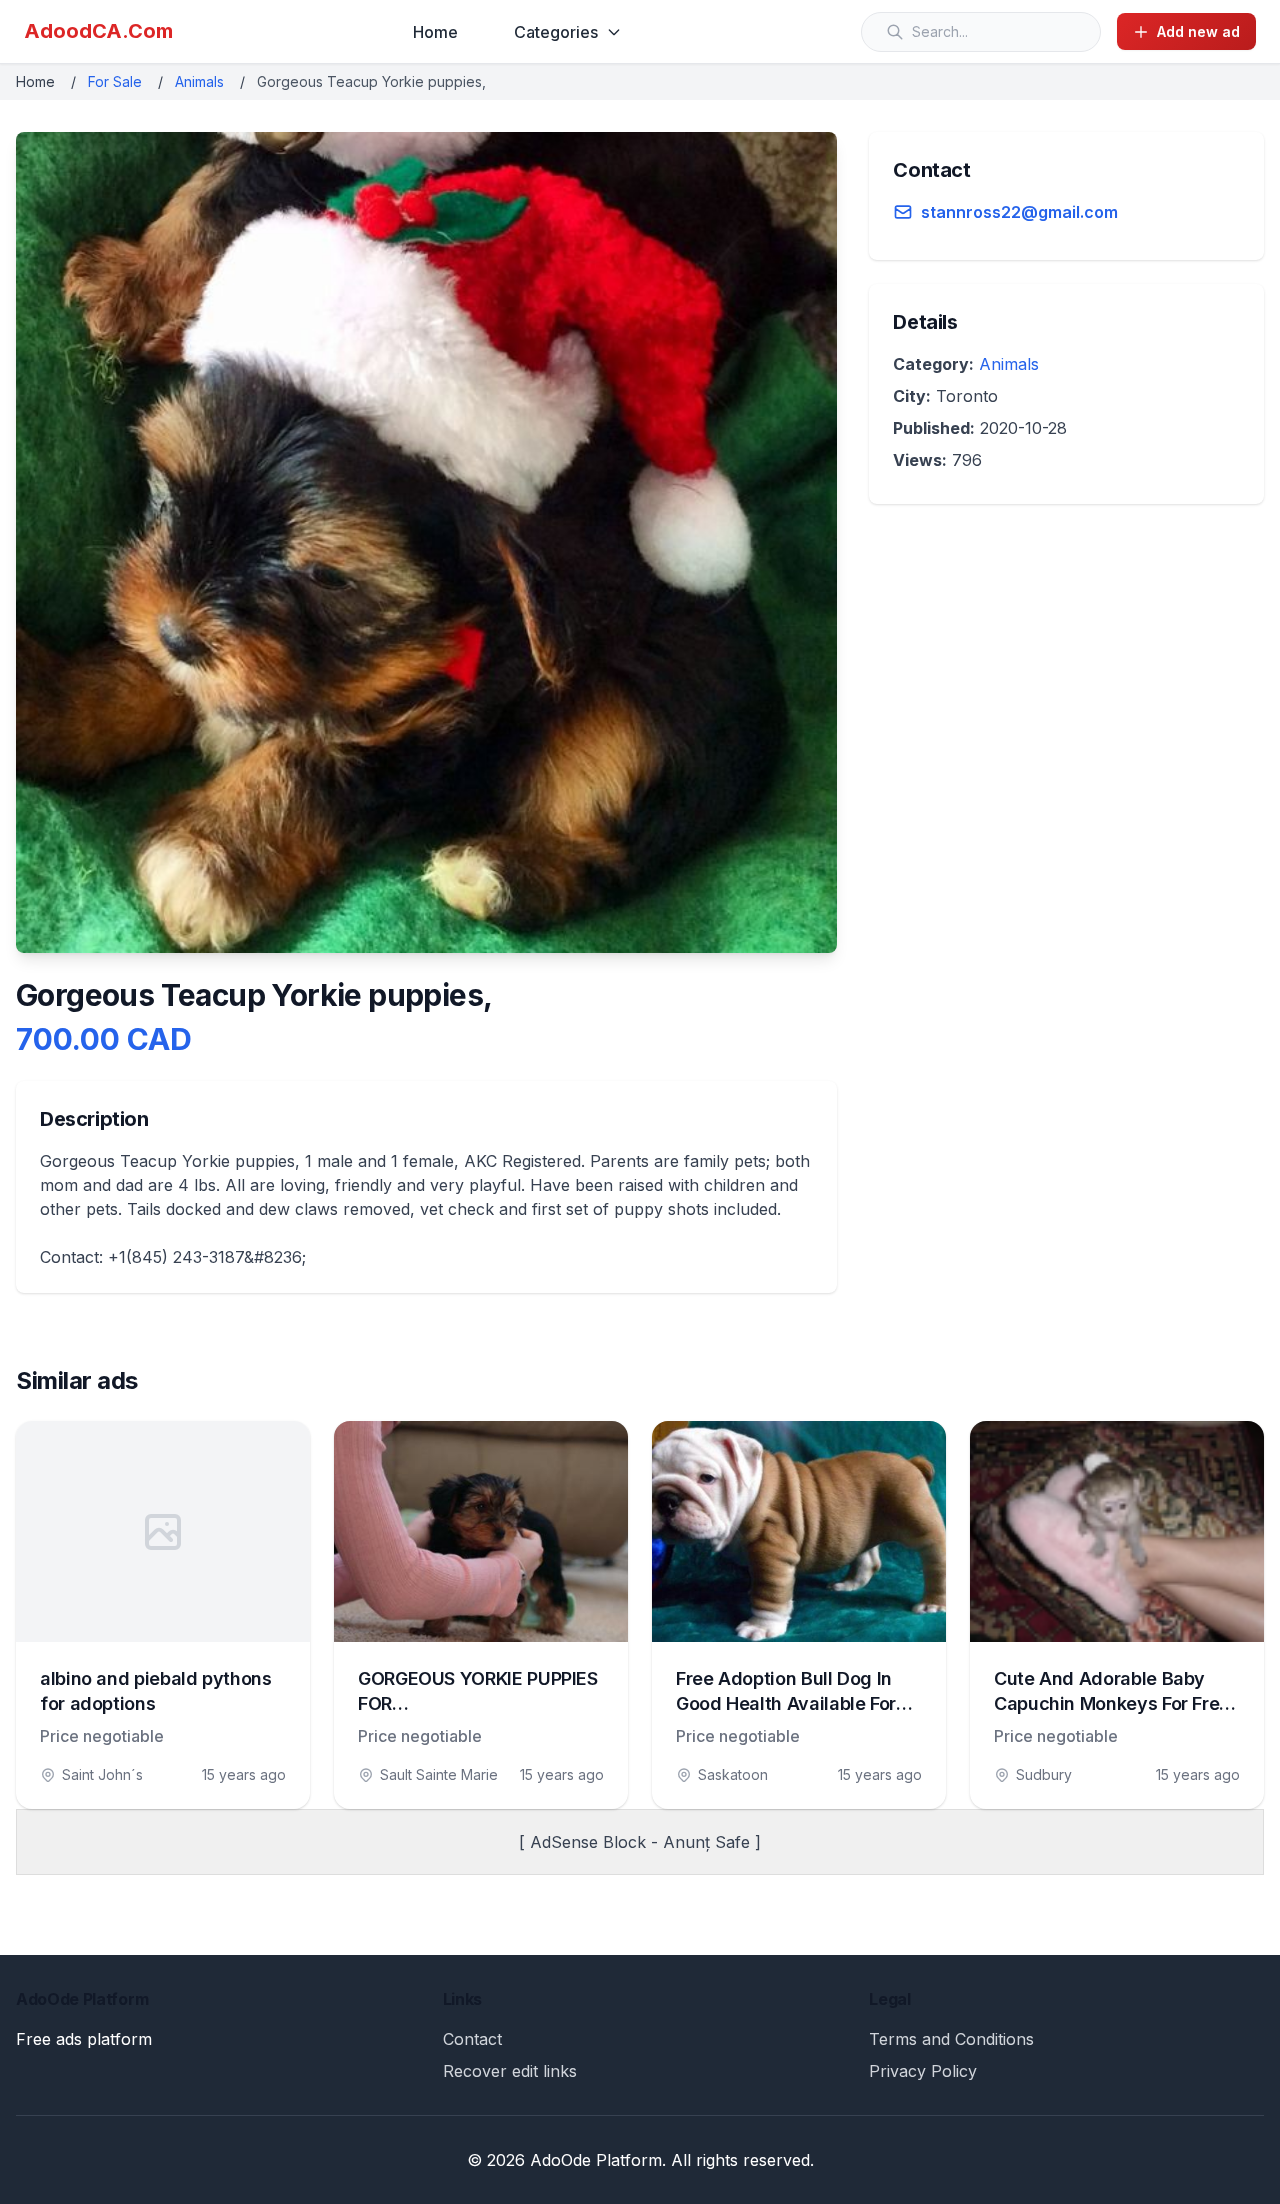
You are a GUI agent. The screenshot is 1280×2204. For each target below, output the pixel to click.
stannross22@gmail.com (1019, 212)
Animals (199, 81)
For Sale (115, 81)
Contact (472, 2039)
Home (435, 32)
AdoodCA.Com (98, 31)
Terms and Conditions (951, 2039)
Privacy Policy (923, 2071)
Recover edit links (510, 2071)
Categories (556, 32)
